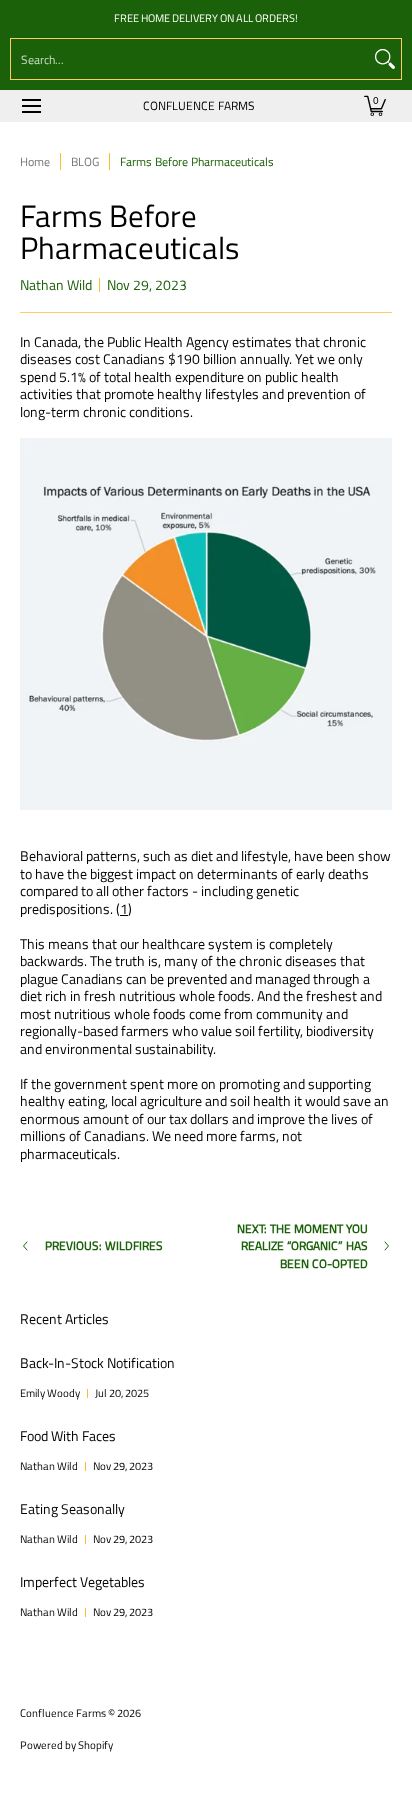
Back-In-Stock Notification (97, 1362)
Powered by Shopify (66, 1745)
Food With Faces (68, 1435)
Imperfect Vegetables (82, 1581)
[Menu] (30, 106)
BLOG (85, 161)
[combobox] (190, 59)
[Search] (385, 59)
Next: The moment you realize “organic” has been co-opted (302, 1246)
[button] (375, 106)
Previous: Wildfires (104, 1246)
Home (35, 161)
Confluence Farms (199, 106)
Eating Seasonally (72, 1508)
